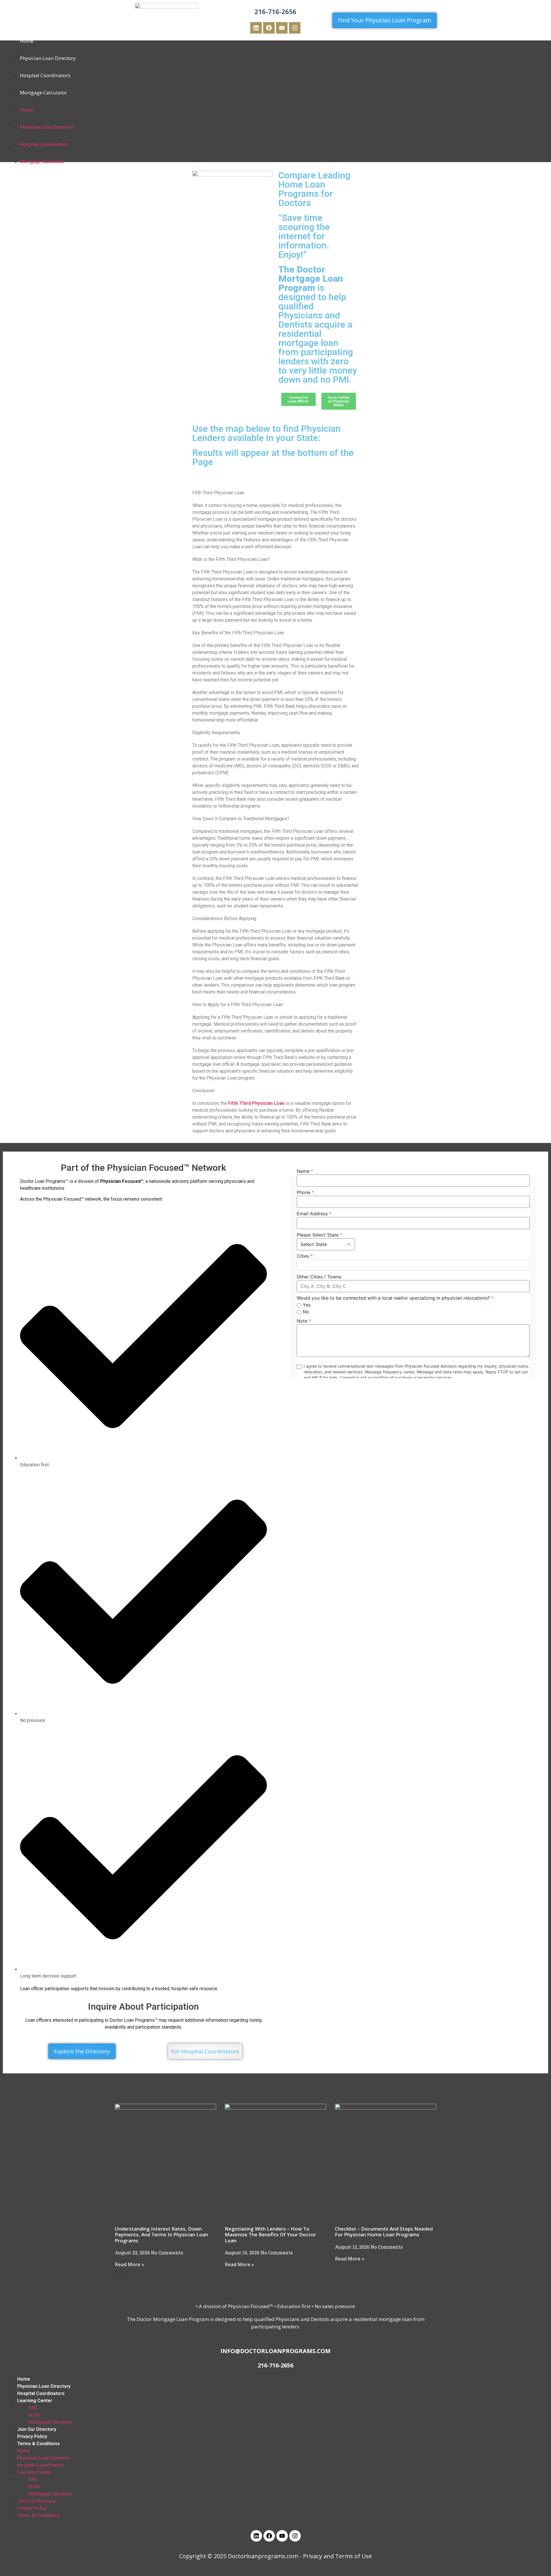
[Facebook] (269, 28)
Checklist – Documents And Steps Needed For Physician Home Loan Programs (384, 2232)
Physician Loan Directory (48, 58)
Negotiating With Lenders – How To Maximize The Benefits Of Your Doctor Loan (270, 2235)
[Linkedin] (256, 28)
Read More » (129, 2264)
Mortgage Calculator (43, 93)
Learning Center (35, 2401)
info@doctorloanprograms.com (275, 2351)
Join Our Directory (37, 2429)
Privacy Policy (32, 2436)
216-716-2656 (275, 11)
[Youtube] (282, 28)
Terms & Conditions (38, 2444)
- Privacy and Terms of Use (336, 2556)
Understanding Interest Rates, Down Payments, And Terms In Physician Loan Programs (161, 2235)
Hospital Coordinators (45, 75)
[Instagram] (295, 28)
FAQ (33, 2408)
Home (27, 41)
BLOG (34, 2415)
